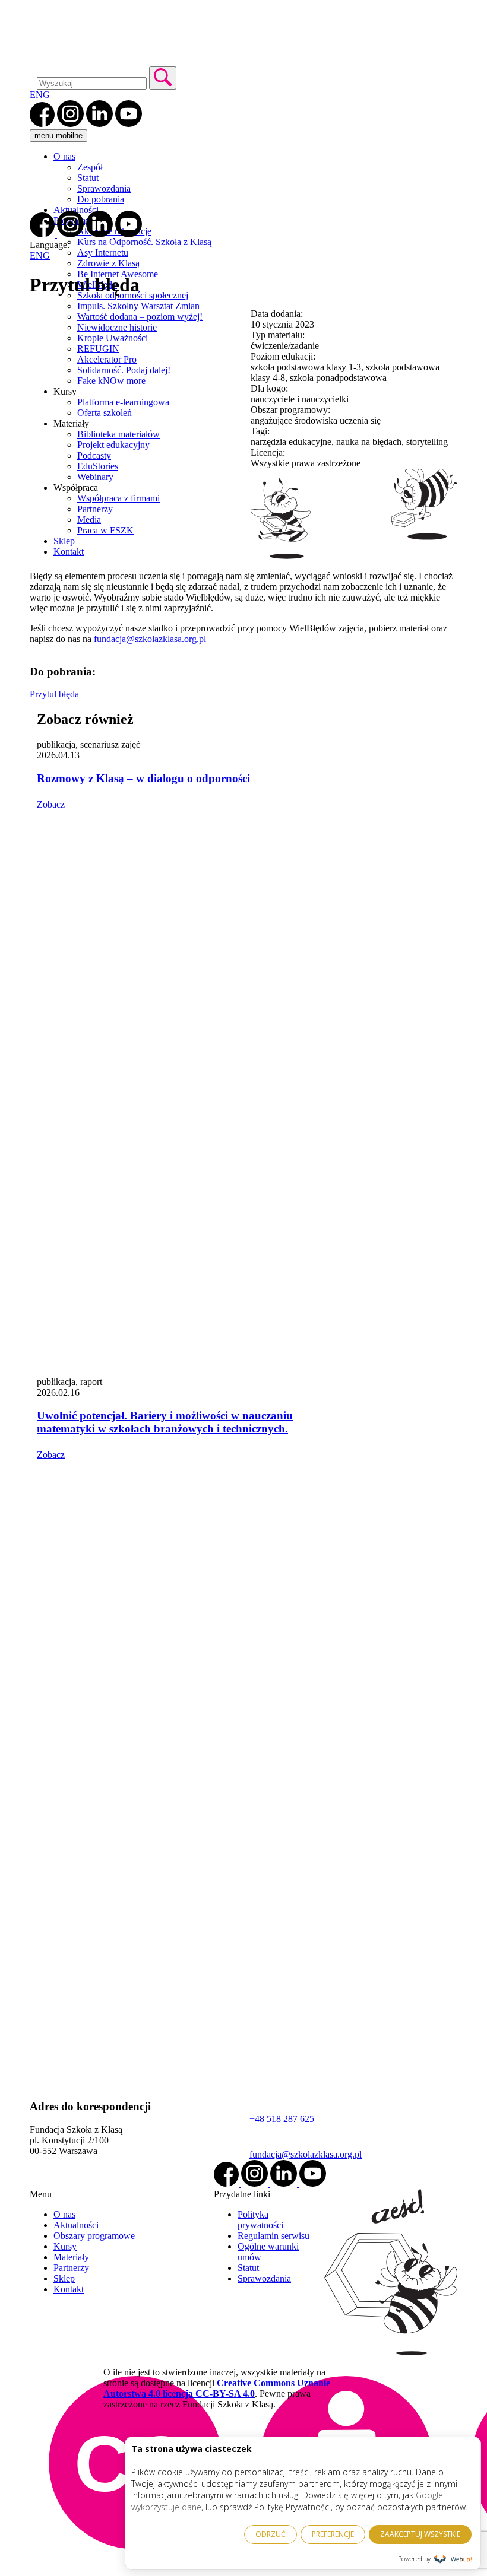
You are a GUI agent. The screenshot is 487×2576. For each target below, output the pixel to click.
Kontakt (69, 2289)
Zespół (90, 167)
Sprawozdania (104, 188)
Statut (88, 178)
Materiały (71, 2257)
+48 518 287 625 (282, 2119)
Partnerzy (71, 2268)
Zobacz (51, 804)
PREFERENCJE (333, 2534)
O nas (64, 156)
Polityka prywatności (260, 2220)
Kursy (65, 2246)
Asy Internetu (103, 252)
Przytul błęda (54, 694)
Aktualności (76, 210)
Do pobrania (101, 199)
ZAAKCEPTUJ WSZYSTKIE (420, 2534)
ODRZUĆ (271, 2534)
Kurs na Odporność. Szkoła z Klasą (144, 242)
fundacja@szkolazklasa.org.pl (150, 639)
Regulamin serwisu (273, 2236)
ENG (40, 95)
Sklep (64, 2278)
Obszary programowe (94, 2236)
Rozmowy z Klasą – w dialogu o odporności (143, 778)
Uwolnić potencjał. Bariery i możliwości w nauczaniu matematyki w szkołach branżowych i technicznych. (165, 1422)
